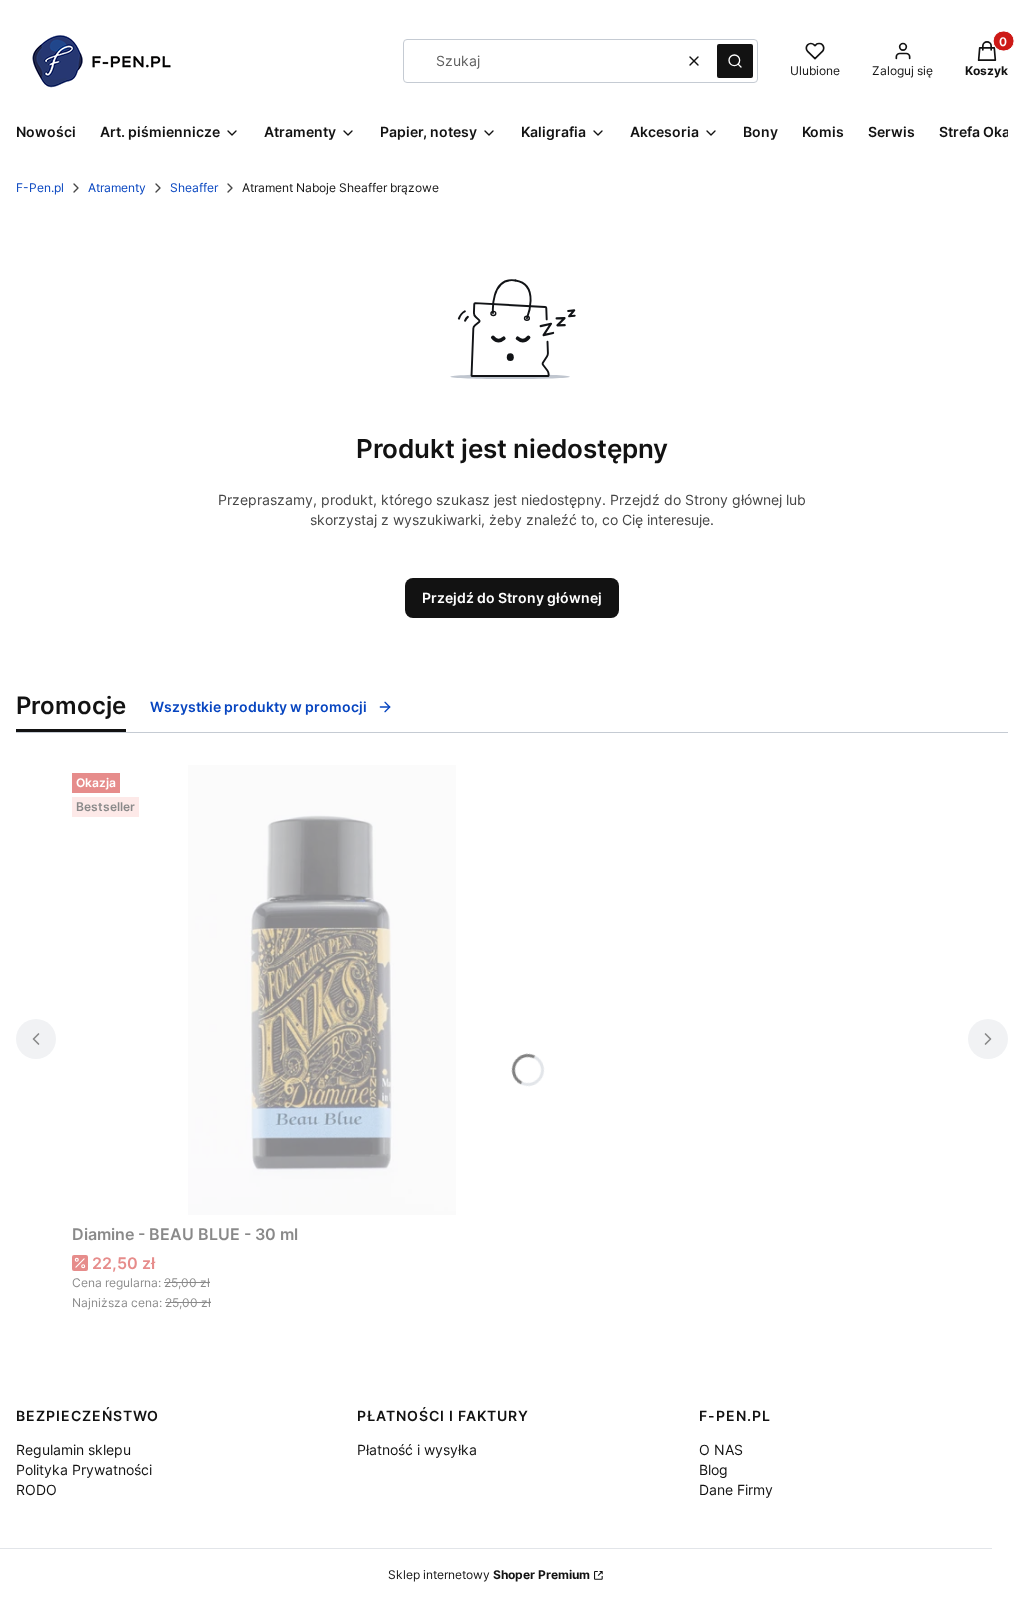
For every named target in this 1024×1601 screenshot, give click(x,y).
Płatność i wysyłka (417, 1449)
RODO (36, 1489)
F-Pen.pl (40, 187)
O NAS (721, 1449)
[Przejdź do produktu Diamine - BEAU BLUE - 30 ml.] (322, 990)
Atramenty (117, 187)
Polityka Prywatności (84, 1469)
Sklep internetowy (489, 1574)
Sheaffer (194, 187)
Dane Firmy (736, 1489)
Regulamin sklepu (73, 1449)
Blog (713, 1469)
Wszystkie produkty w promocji (258, 706)
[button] (735, 61)
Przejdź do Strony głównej (512, 597)
